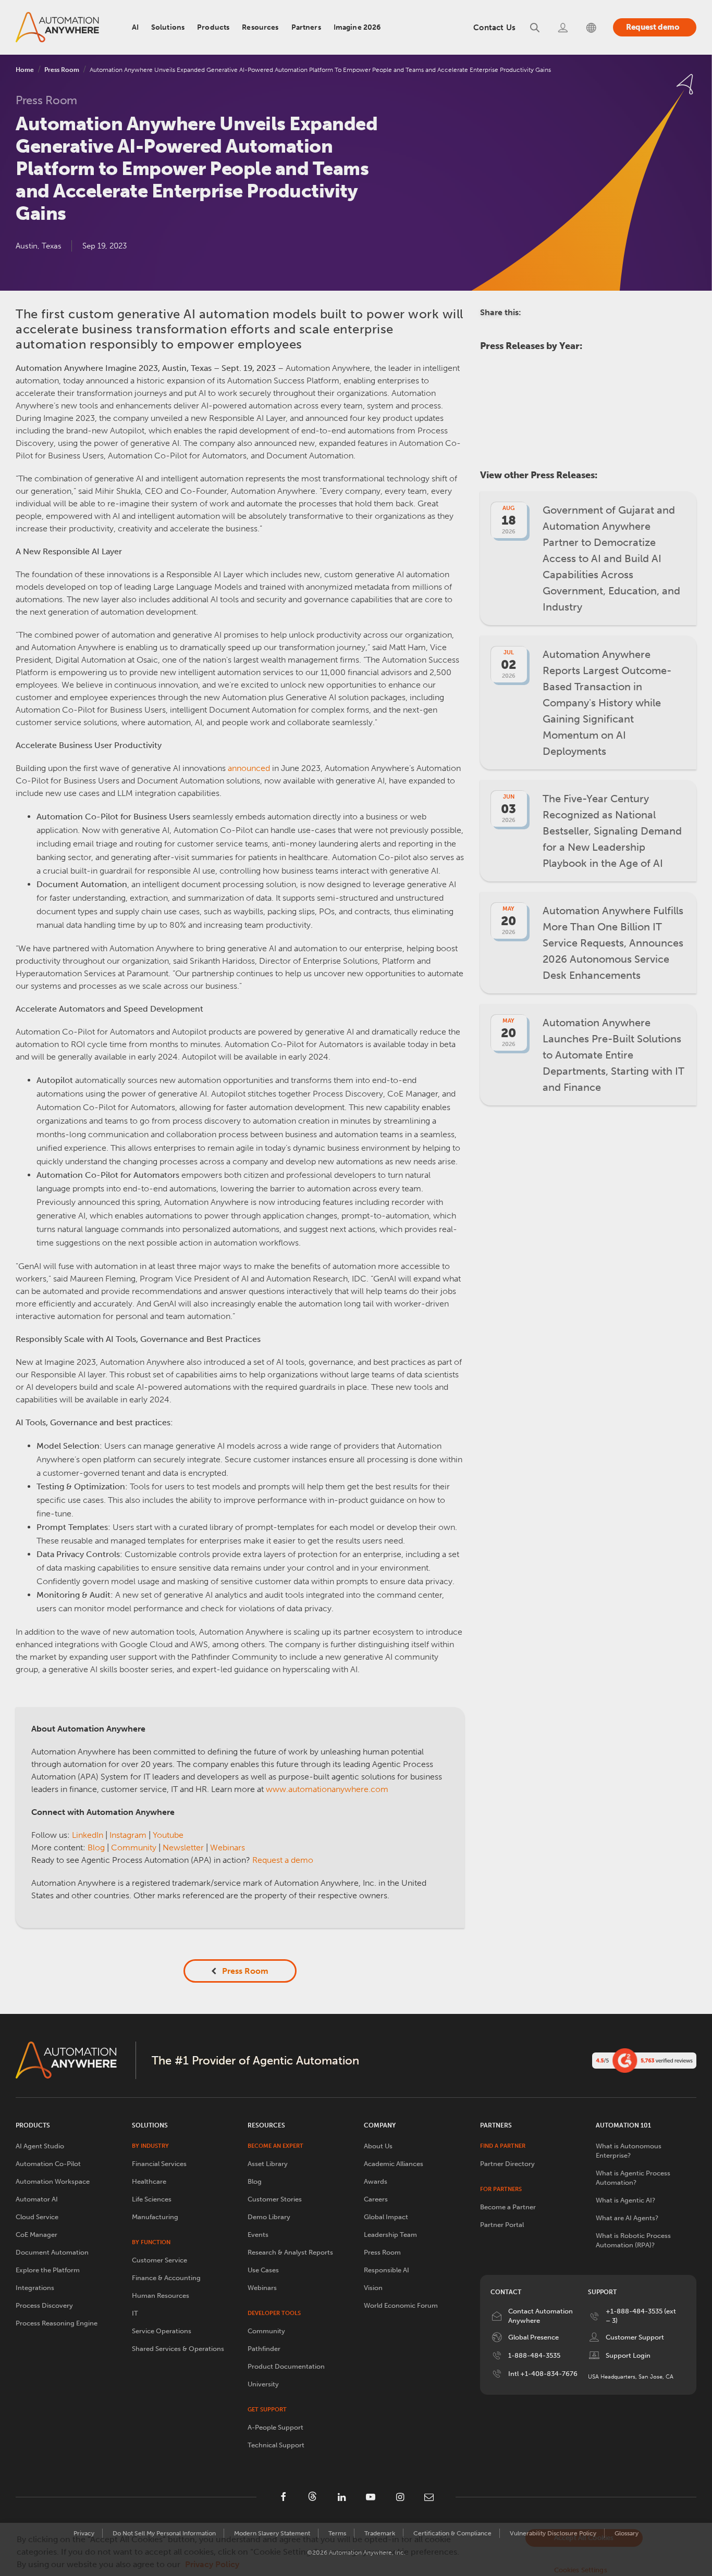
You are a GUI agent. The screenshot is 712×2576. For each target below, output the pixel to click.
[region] (356, 2549)
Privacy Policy (212, 2564)
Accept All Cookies (584, 2538)
